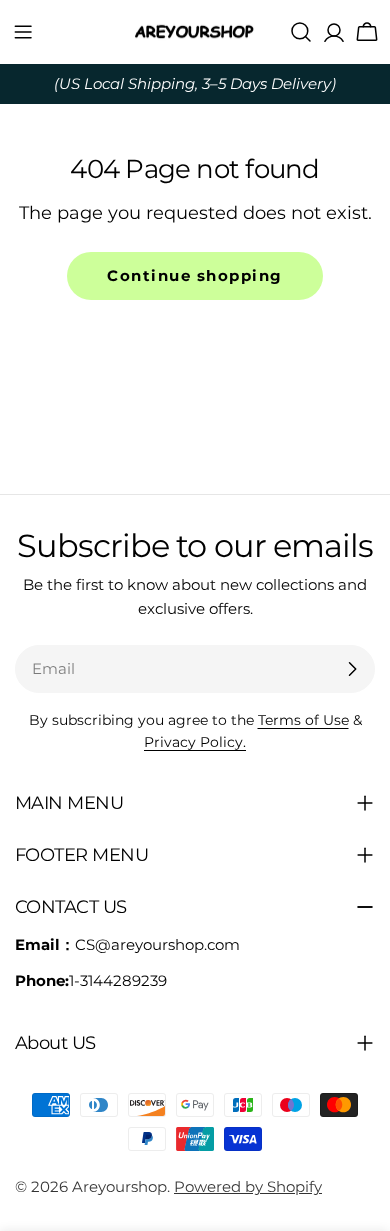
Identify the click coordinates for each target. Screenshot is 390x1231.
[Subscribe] (352, 669)
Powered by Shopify (248, 1186)
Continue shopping (195, 275)
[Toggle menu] (23, 32)
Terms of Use (303, 720)
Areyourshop (119, 1186)
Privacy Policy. (195, 742)
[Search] (301, 32)
